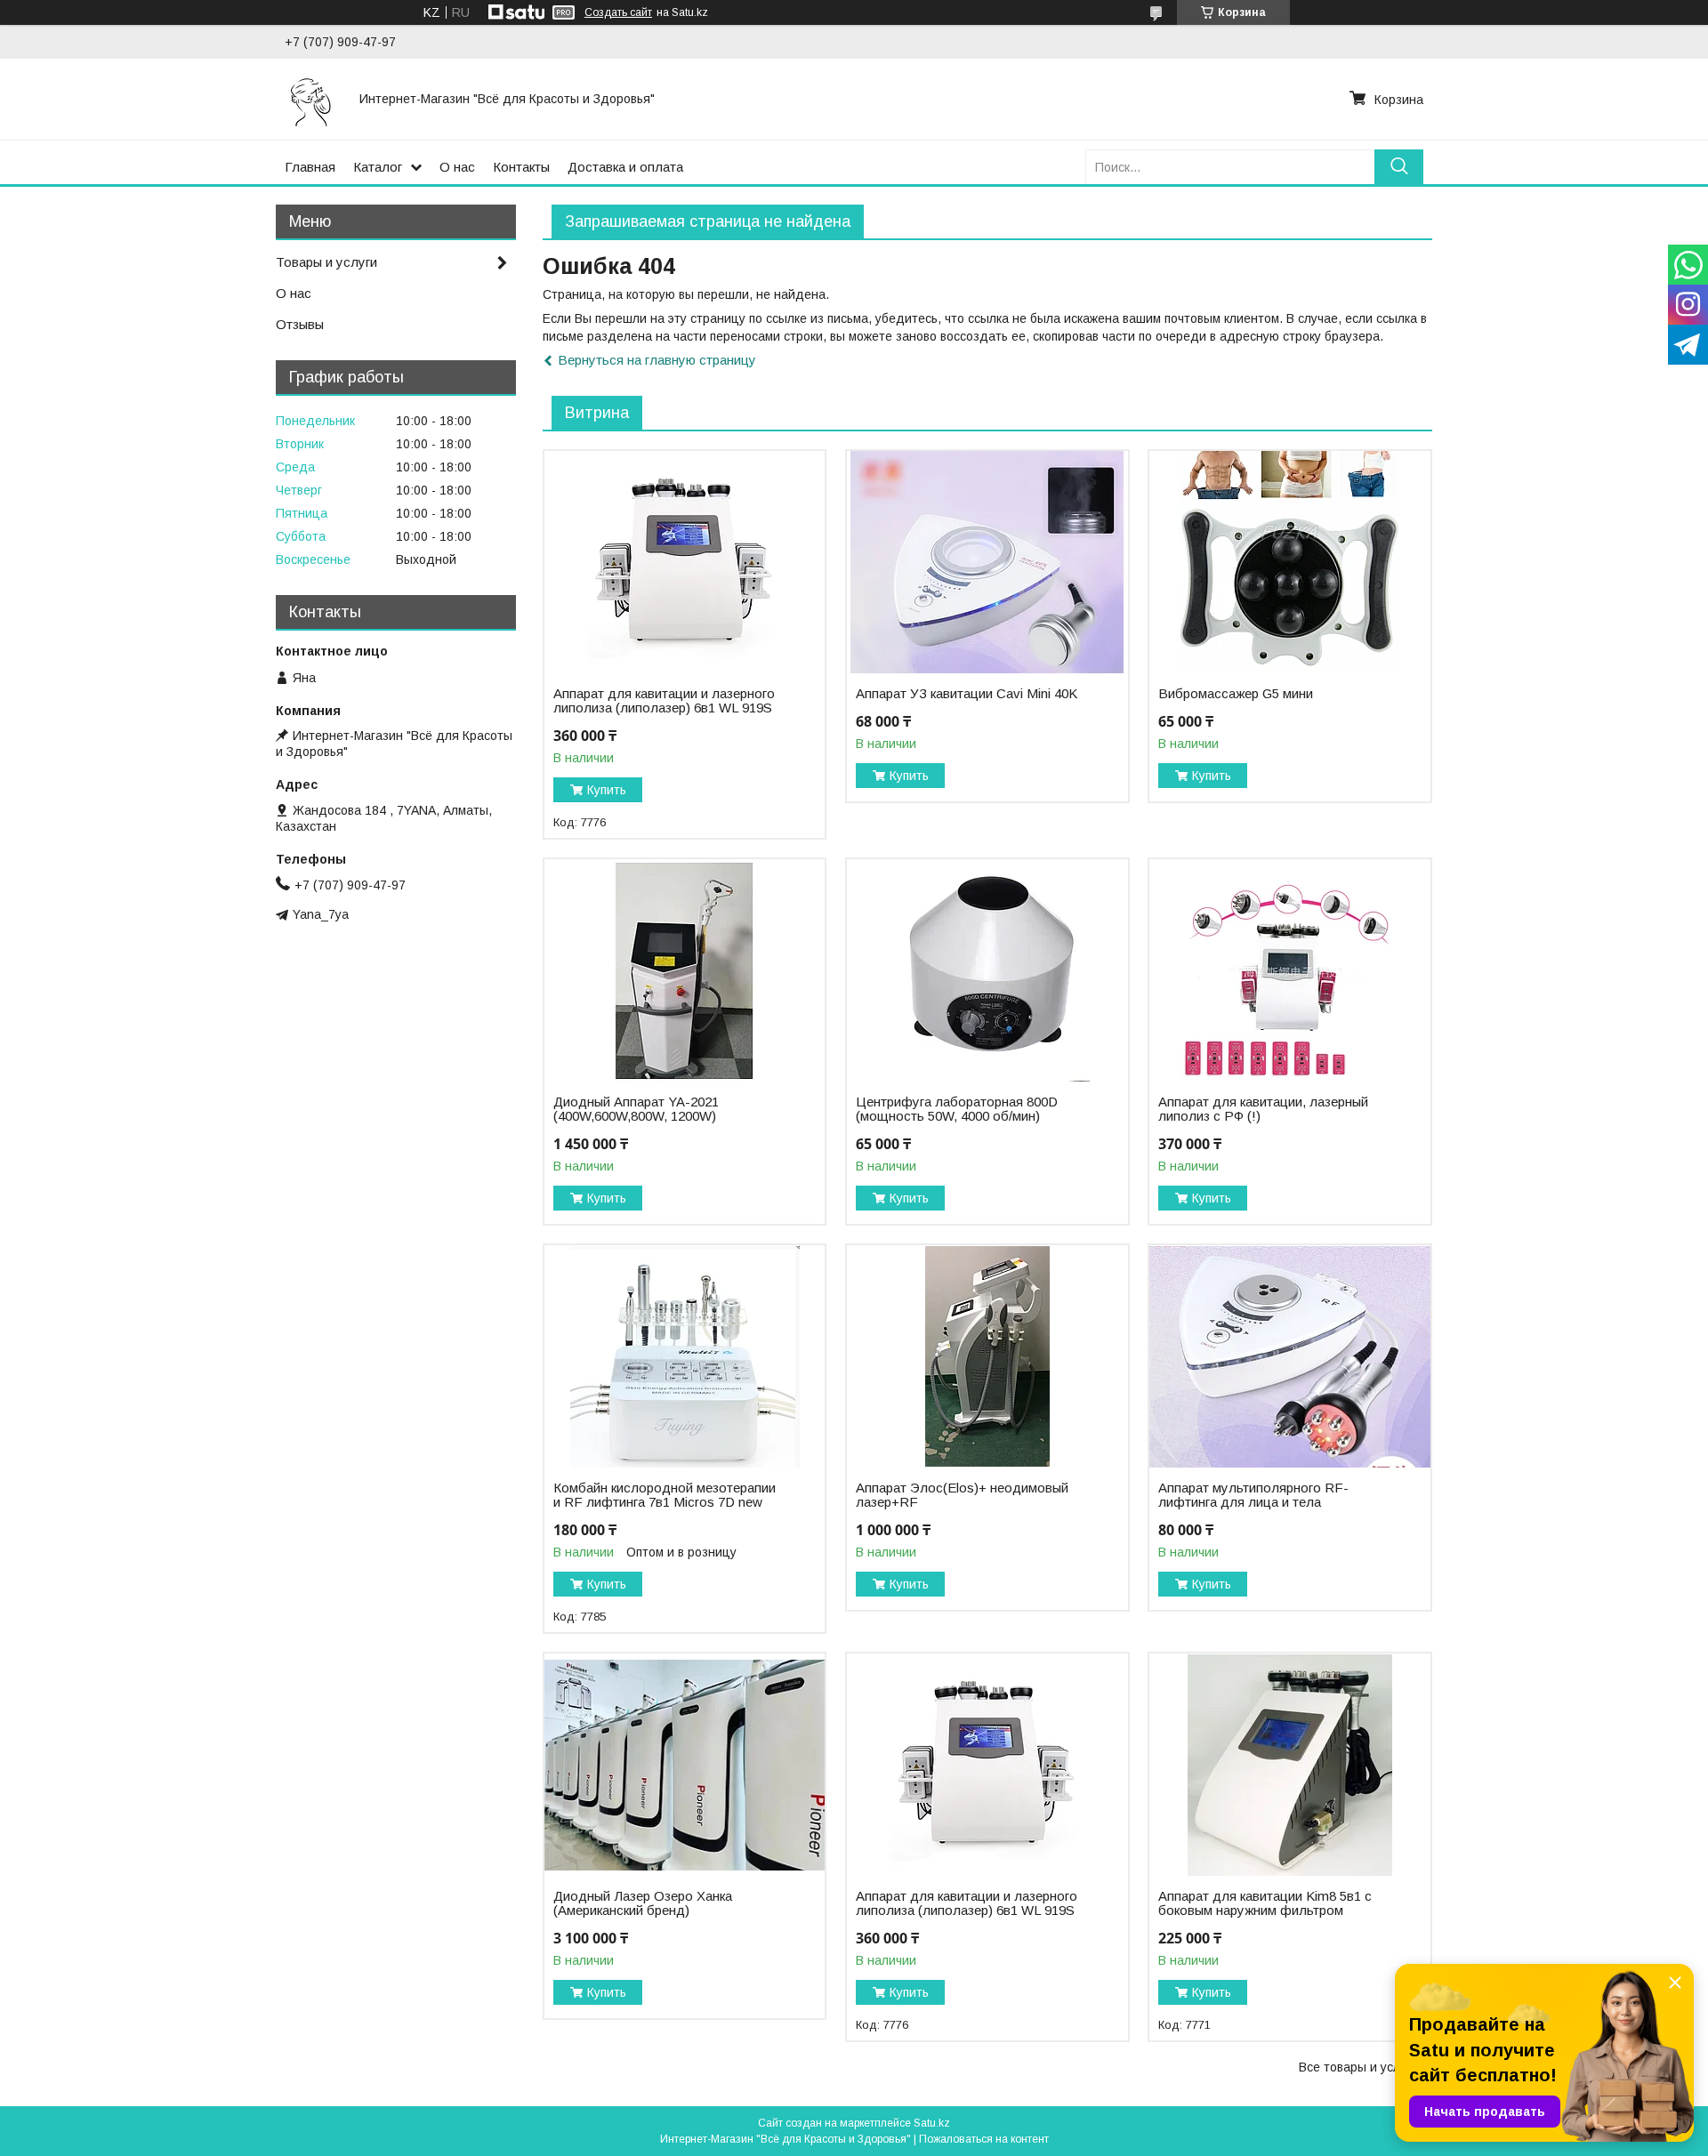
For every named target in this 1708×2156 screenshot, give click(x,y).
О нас (457, 167)
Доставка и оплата (625, 167)
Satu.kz (932, 2123)
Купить (607, 790)
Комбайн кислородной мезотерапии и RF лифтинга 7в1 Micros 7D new (665, 1495)
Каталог (378, 167)
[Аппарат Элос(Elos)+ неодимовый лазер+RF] (987, 1356)
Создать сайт (618, 12)
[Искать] (1399, 167)
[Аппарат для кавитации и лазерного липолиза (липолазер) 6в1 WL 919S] (685, 562)
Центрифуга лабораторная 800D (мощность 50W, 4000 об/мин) (957, 1109)
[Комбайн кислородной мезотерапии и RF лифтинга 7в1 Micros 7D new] (685, 1356)
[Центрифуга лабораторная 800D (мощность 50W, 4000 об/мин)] (987, 970)
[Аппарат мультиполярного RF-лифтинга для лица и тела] (1289, 1356)
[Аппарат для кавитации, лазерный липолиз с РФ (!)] (1289, 970)
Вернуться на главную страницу (657, 360)
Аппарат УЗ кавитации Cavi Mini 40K (967, 694)
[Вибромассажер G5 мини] (1289, 562)
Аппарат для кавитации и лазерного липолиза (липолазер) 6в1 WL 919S (664, 701)
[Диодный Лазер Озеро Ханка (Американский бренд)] (685, 1765)
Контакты (521, 167)
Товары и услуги (326, 262)
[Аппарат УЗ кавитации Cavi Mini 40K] (987, 562)
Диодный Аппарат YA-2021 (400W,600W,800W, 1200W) (636, 1109)
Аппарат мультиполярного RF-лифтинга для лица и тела (1253, 1495)
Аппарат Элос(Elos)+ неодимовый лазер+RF (962, 1495)
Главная (310, 167)
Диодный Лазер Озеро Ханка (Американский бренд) (643, 1903)
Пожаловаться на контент (984, 2139)
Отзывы (300, 324)
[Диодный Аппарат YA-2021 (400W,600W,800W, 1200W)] (685, 970)
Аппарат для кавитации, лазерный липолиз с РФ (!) (1263, 1109)
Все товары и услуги (1358, 2067)
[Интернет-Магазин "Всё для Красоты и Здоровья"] (311, 99)
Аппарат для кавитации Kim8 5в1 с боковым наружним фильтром (1265, 1903)
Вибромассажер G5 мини (1236, 694)
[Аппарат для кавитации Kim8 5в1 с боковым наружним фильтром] (1289, 1765)
